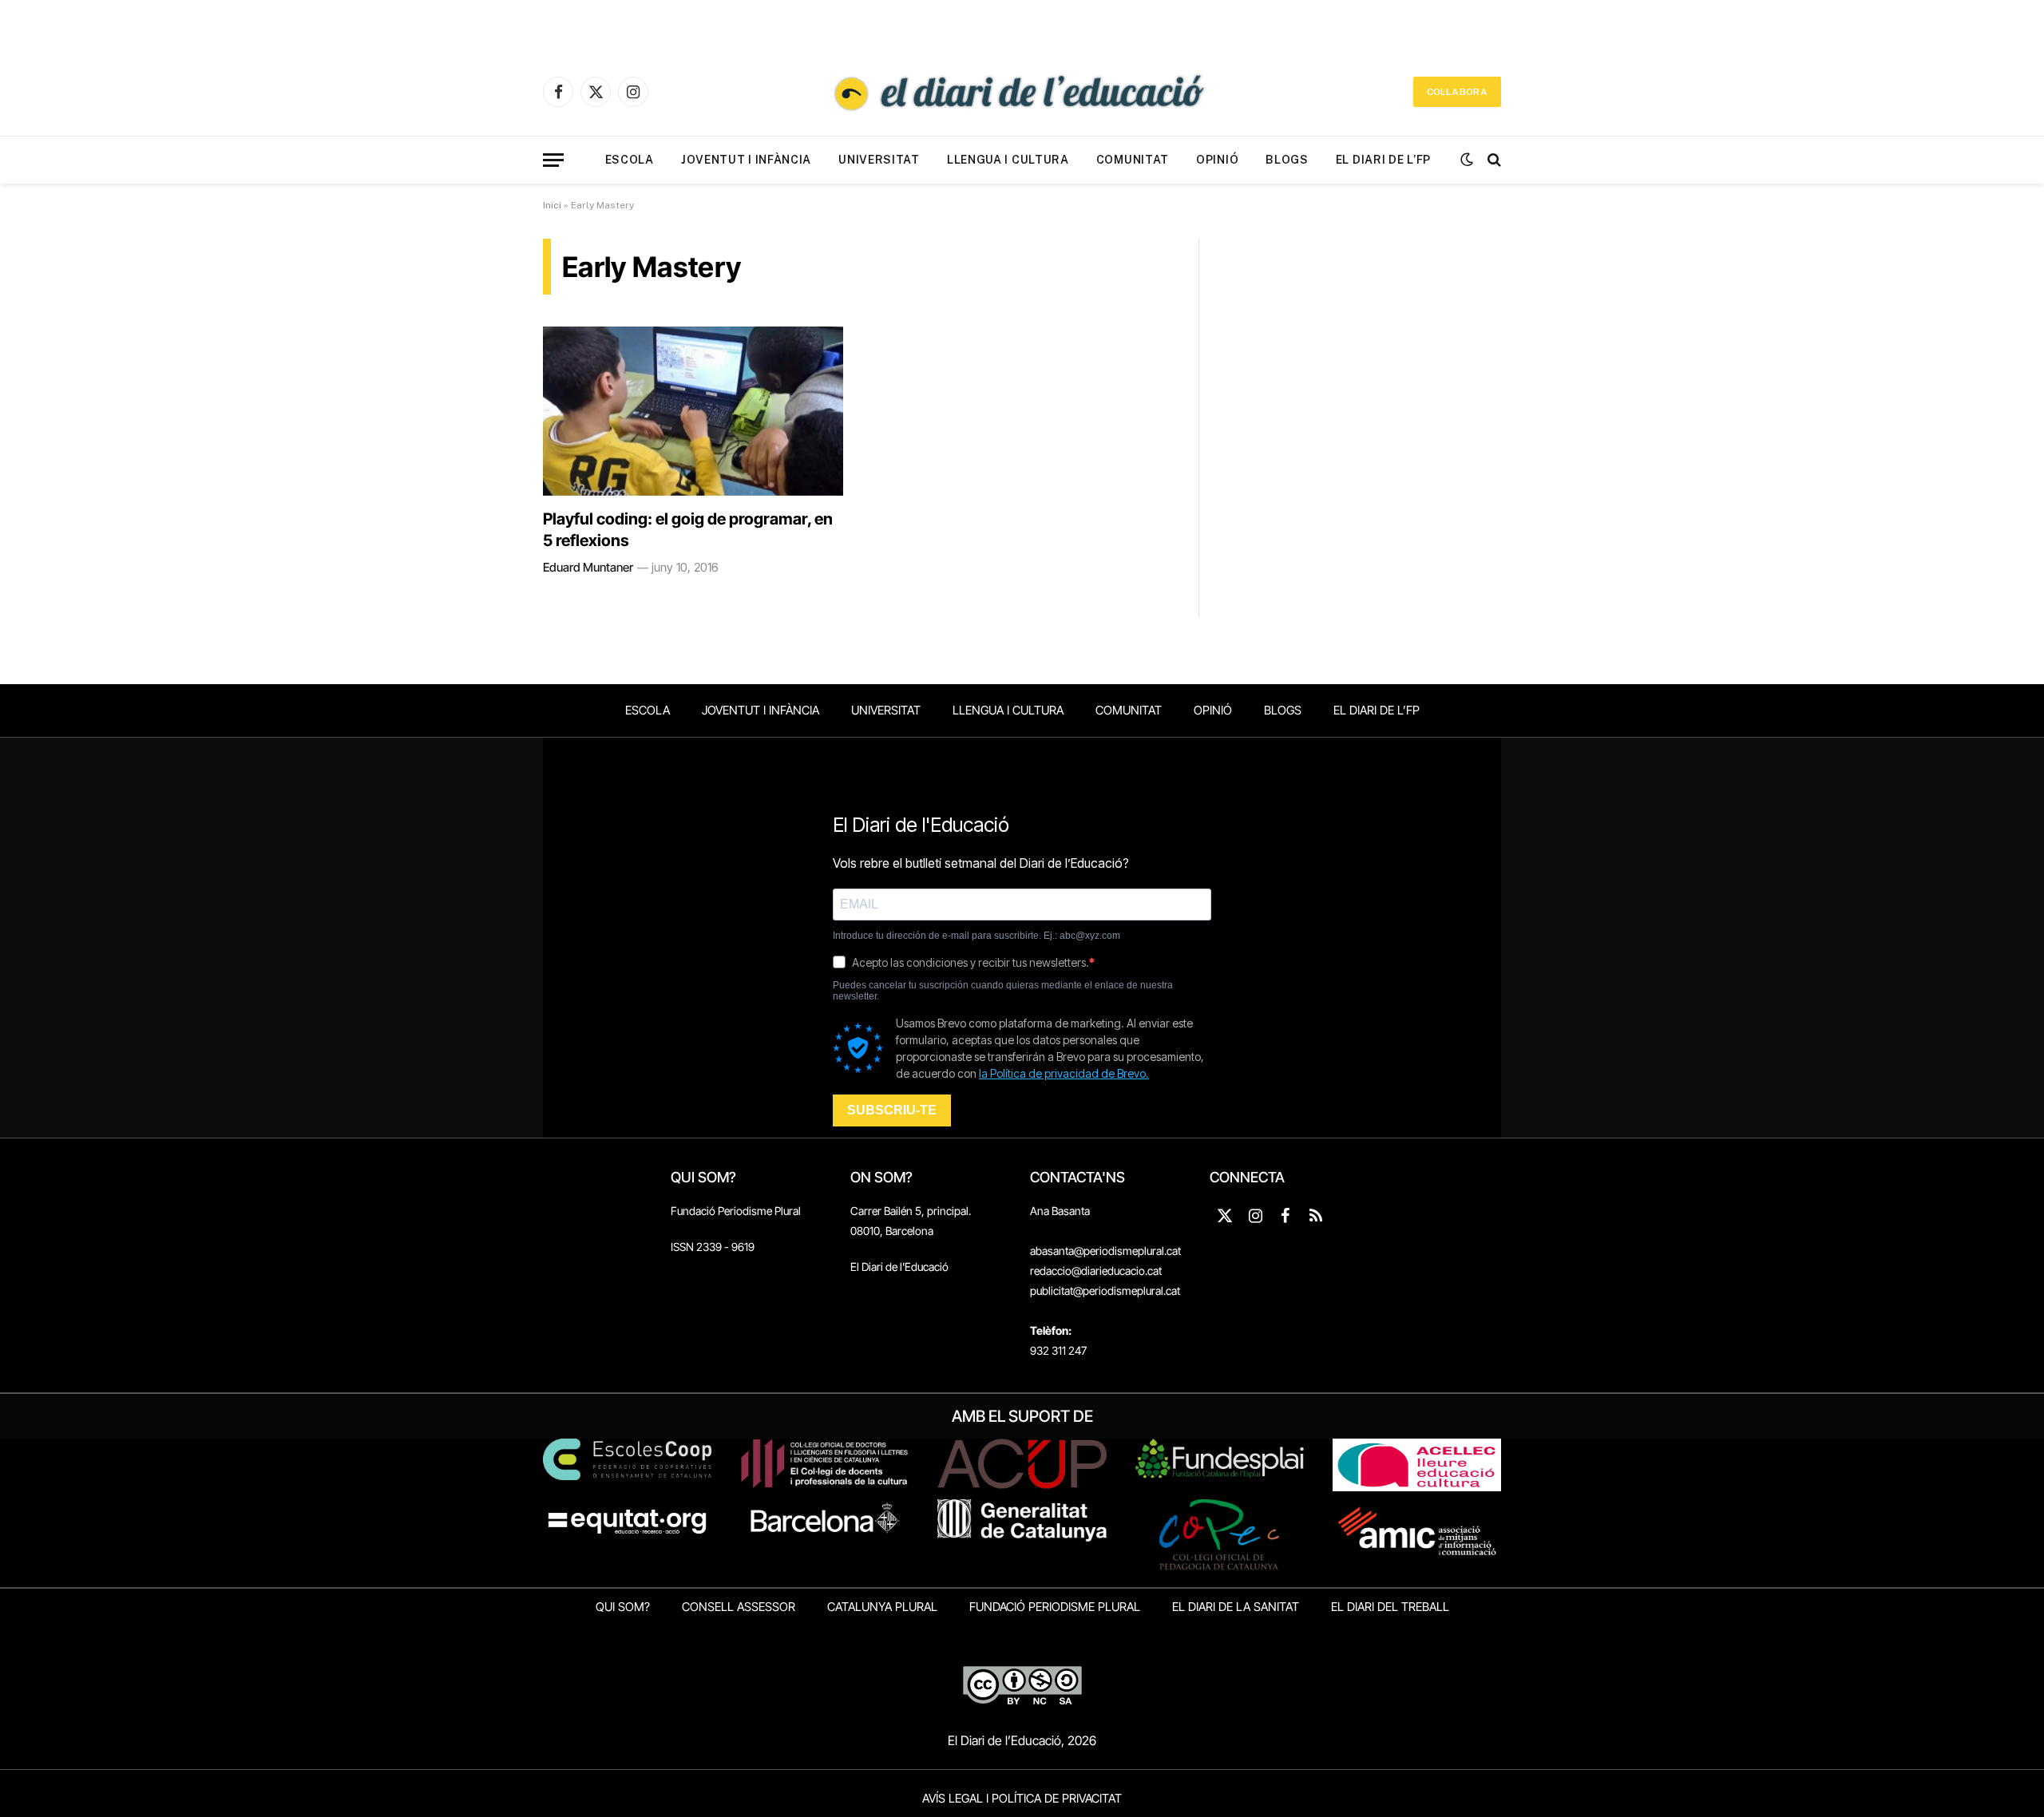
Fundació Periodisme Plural (736, 1211)
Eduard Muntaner (588, 567)
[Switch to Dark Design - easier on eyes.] (1467, 160)
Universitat (879, 160)
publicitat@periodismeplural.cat (1105, 1291)
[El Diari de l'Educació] (1022, 92)
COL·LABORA (1457, 92)
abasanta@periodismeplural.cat (1105, 1251)
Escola (630, 160)
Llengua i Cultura (1008, 160)
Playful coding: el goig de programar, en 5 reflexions (688, 530)
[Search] (1493, 160)
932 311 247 (1058, 1350)
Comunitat (1133, 160)
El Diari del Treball (1390, 1607)
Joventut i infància (746, 160)
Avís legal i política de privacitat (1022, 1798)
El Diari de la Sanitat (1236, 1607)
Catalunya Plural (882, 1607)
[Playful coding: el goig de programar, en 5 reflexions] (693, 411)
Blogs (1287, 160)
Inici (552, 205)
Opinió (1217, 160)
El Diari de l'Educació (899, 1267)
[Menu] (553, 160)
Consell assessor (739, 1607)
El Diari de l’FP (1383, 160)
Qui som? (623, 1607)
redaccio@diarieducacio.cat (1096, 1271)
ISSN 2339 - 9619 (713, 1247)
